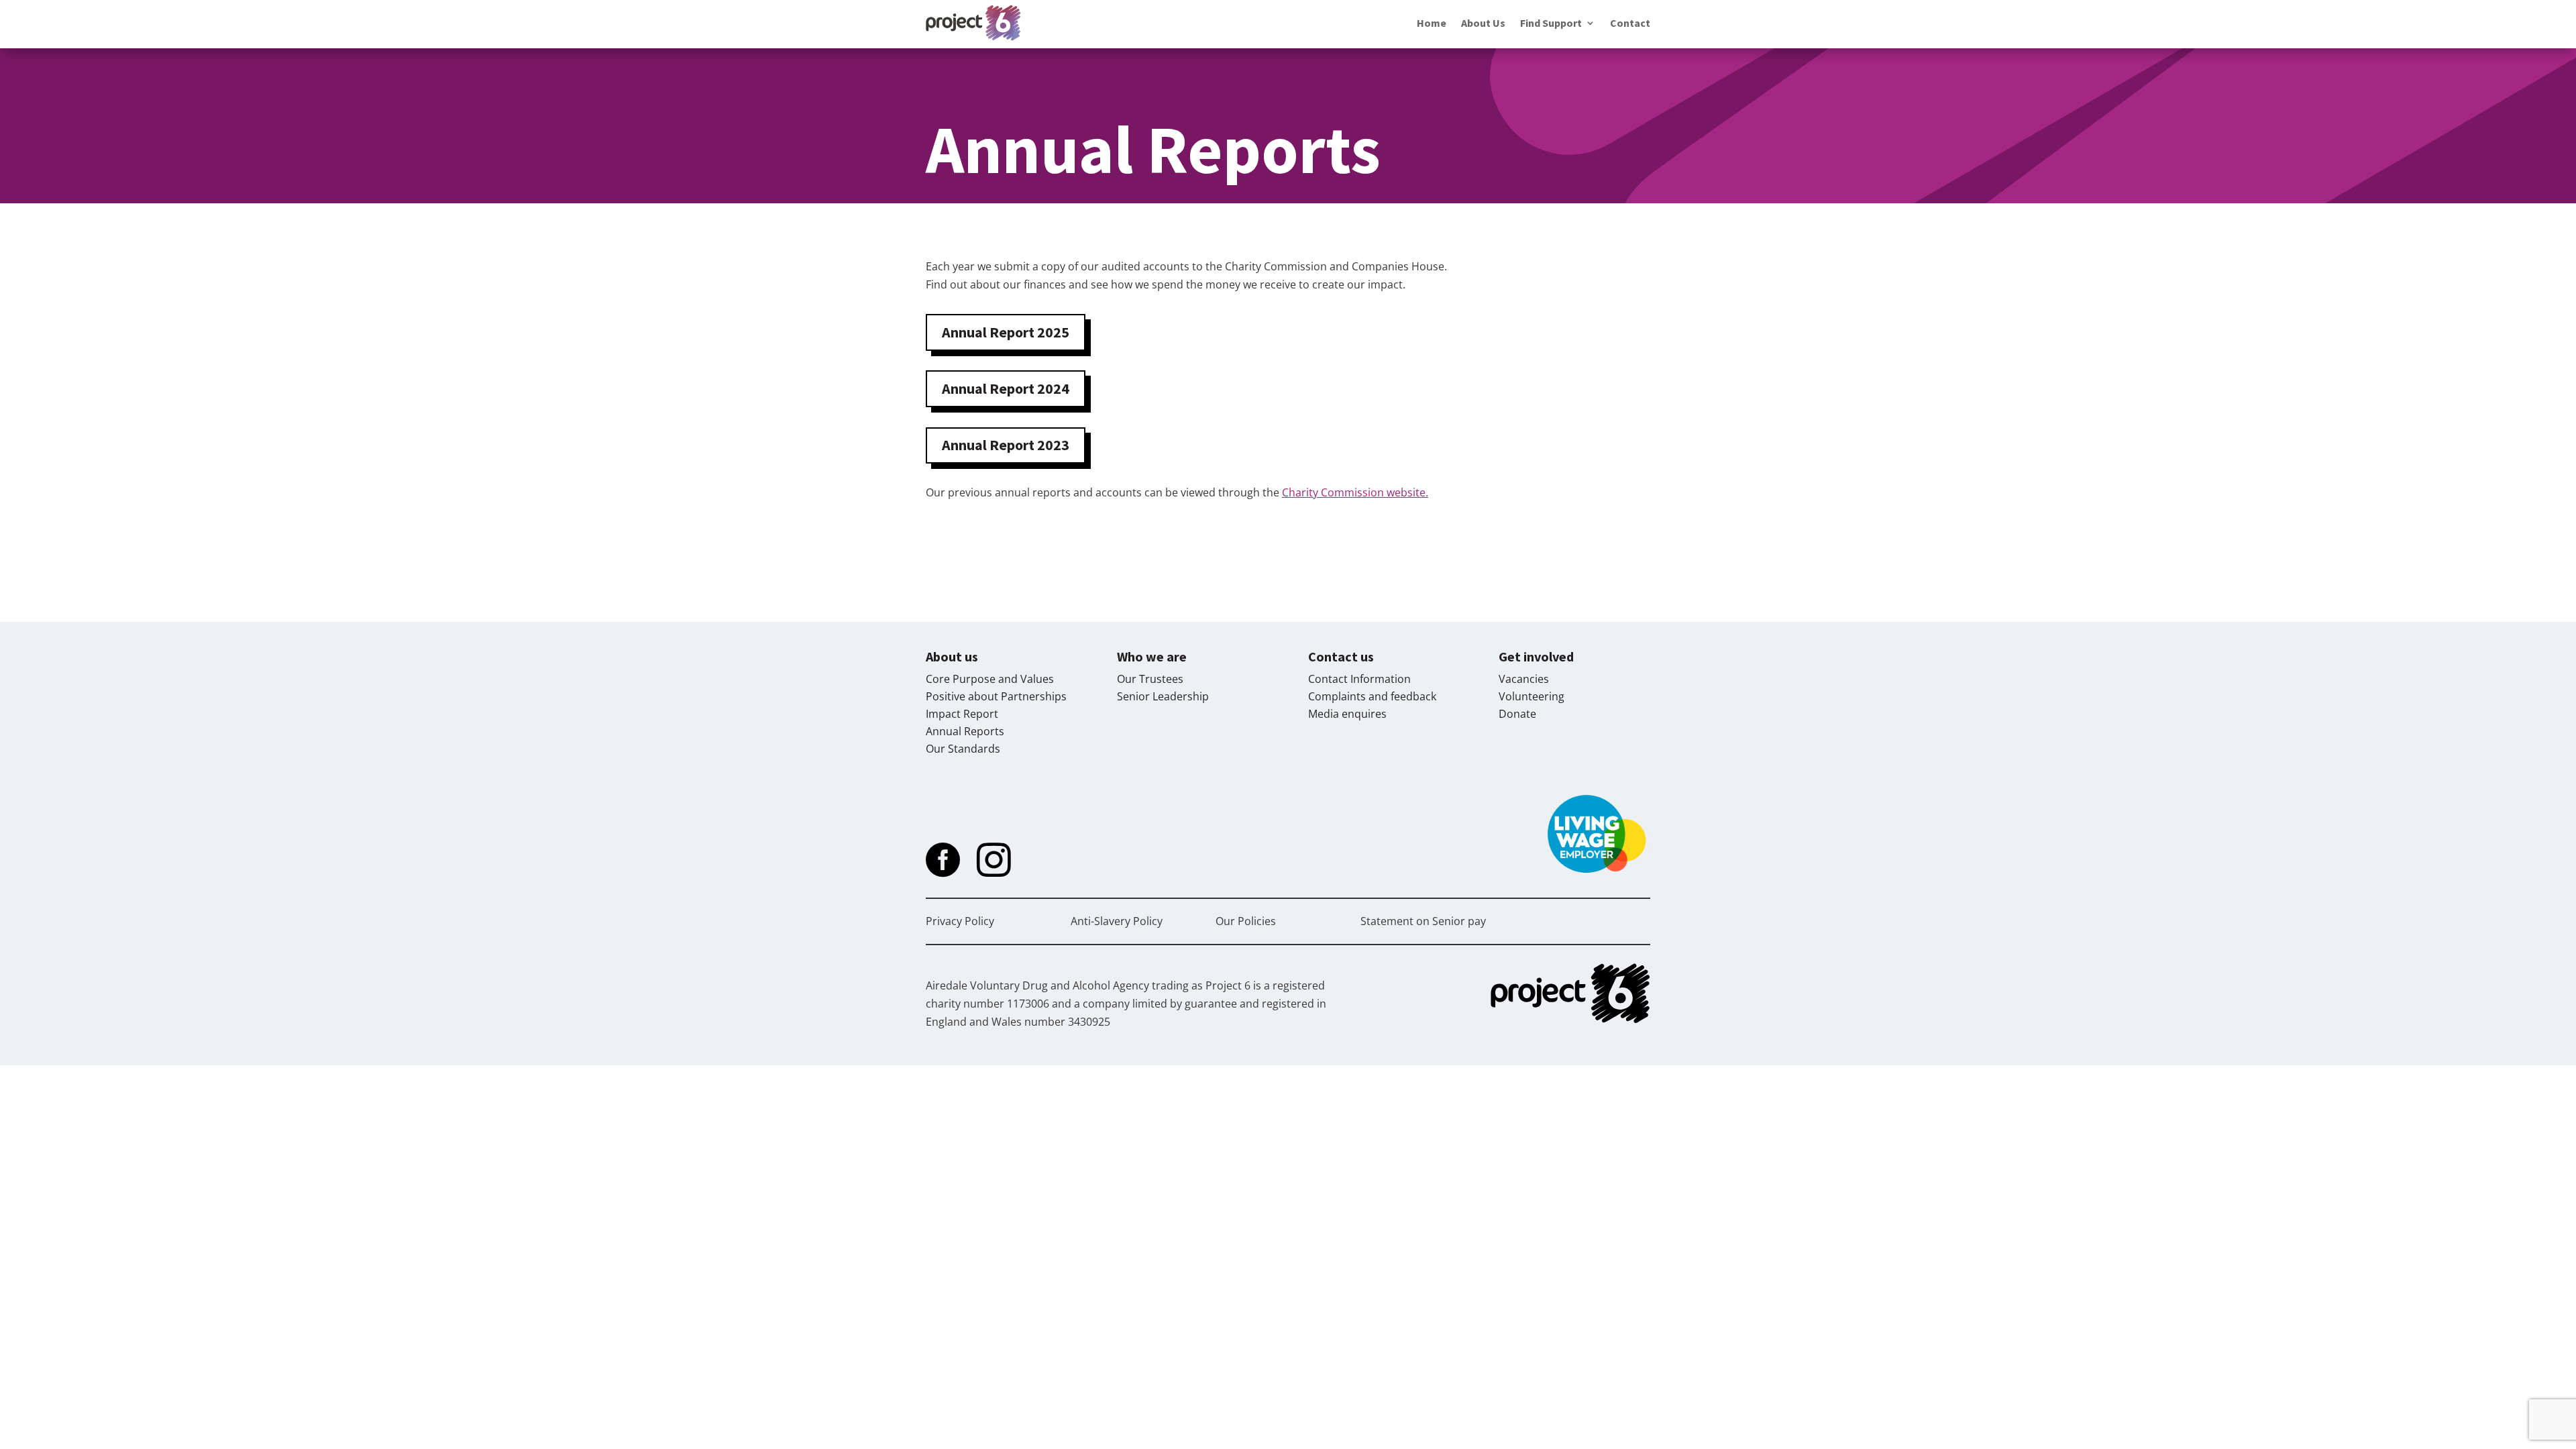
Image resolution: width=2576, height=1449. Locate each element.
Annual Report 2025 (1006, 332)
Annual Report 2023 (1006, 445)
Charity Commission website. (1355, 492)
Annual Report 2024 (1006, 388)
